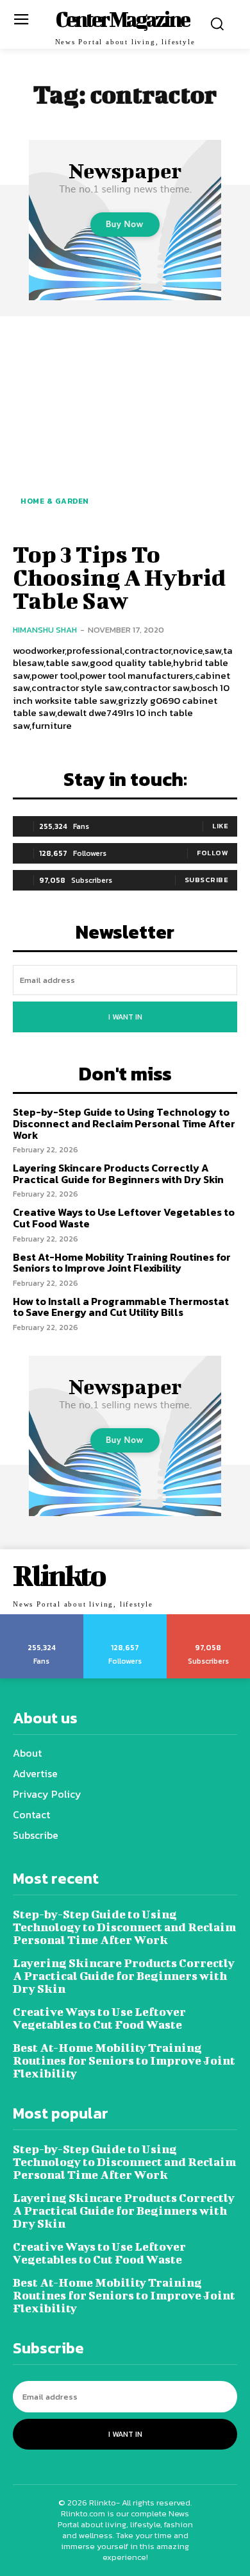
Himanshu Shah (45, 630)
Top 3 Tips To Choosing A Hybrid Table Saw (119, 577)
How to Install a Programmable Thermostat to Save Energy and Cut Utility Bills (121, 1307)
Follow (213, 853)
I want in (125, 1017)
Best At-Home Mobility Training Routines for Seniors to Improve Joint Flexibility (122, 1263)
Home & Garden (55, 501)
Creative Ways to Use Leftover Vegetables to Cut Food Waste (124, 1218)
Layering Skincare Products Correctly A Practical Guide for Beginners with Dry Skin (118, 1173)
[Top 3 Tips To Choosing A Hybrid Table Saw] (125, 427)
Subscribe (207, 880)
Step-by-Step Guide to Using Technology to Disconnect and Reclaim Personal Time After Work (124, 1123)
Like (220, 826)
